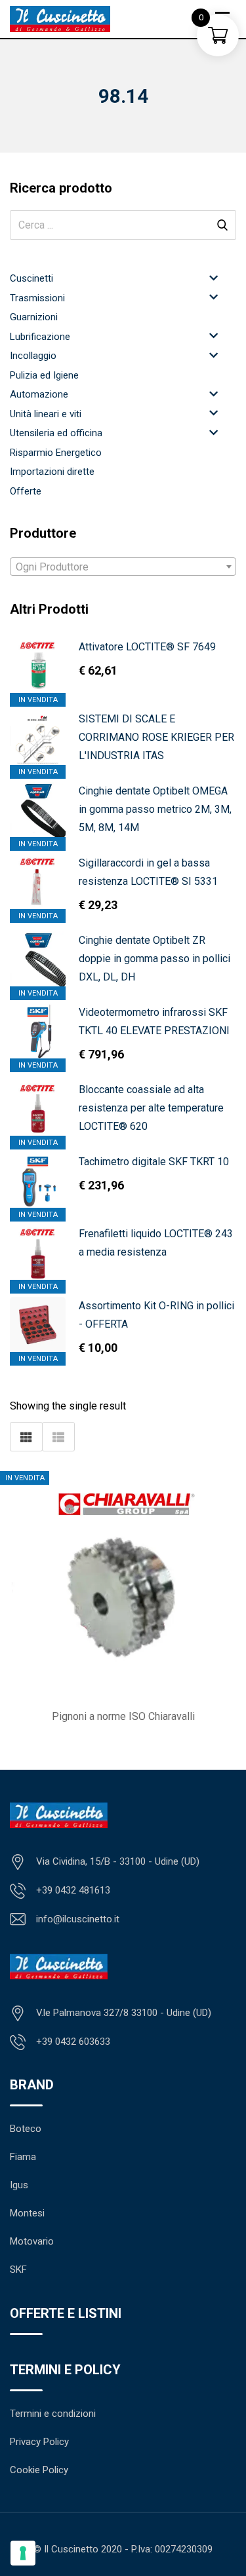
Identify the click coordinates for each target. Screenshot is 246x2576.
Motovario (32, 2241)
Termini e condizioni (53, 2414)
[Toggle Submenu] (213, 277)
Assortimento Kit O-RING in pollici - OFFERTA (156, 1315)
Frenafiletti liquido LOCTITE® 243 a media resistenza (156, 1243)
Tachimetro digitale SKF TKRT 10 (154, 1162)
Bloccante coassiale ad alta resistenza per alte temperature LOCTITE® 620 (151, 1108)
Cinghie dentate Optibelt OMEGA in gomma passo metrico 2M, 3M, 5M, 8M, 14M (155, 809)
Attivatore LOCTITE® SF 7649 (147, 647)
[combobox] (123, 567)
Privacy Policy (39, 2442)
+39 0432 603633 (73, 2042)
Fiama (23, 2157)
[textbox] (123, 567)
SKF (18, 2269)
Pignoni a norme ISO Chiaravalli (123, 1716)
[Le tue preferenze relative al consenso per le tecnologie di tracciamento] (23, 2553)
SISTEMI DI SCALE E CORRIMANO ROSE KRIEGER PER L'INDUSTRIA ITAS (156, 737)
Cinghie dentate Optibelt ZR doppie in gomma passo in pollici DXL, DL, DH (154, 959)
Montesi (27, 2213)
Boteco (26, 2129)
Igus (19, 2185)
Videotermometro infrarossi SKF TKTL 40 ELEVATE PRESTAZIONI (154, 1021)
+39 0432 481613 (73, 1890)
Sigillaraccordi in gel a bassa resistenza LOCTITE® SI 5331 (148, 872)
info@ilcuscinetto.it (78, 1919)
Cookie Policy (39, 2470)
